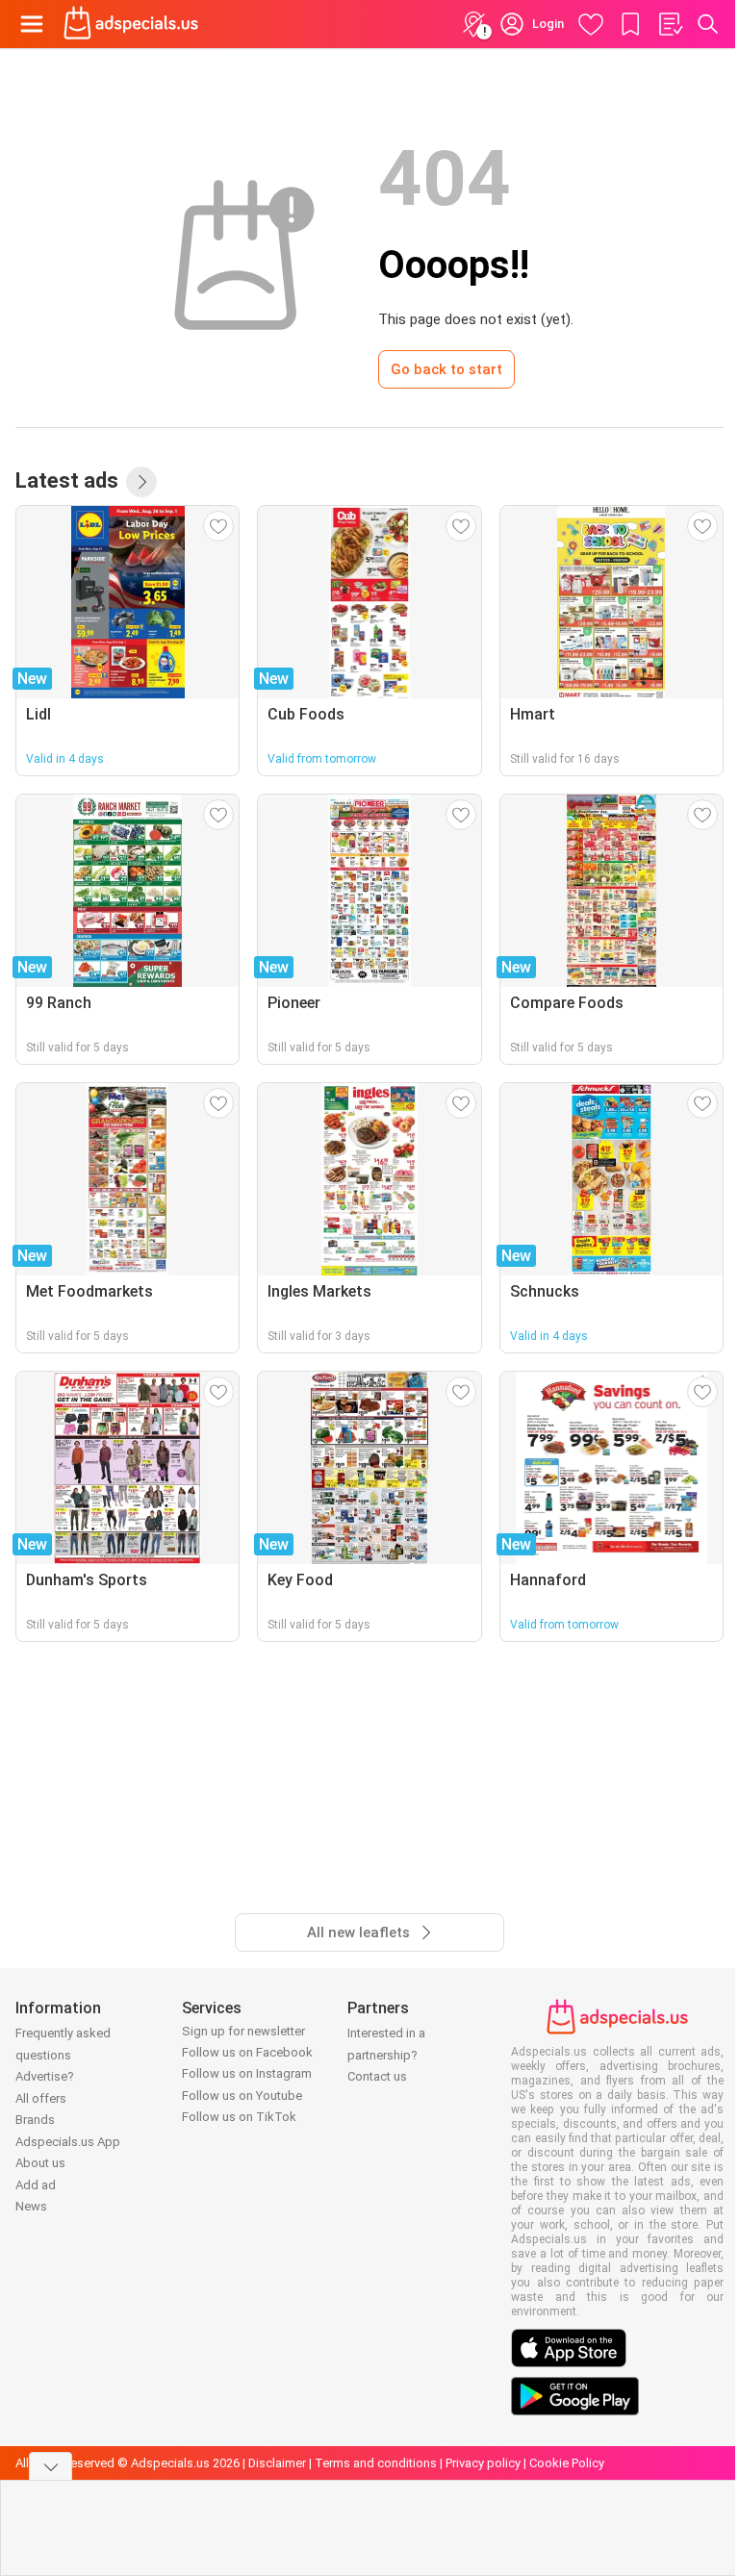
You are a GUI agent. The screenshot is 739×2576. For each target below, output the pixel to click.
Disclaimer (277, 2463)
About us (40, 2163)
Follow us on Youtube (242, 2096)
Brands (35, 2120)
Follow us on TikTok (239, 2117)
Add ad (36, 2185)
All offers (41, 2098)
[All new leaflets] (141, 482)
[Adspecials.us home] (131, 24)
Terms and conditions (376, 2463)
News (31, 2206)
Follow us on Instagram (247, 2073)
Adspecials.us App (68, 2142)
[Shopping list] (670, 24)
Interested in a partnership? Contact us (386, 2055)
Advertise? (45, 2076)
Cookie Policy (567, 2463)
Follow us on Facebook (247, 2052)
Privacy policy (483, 2463)
